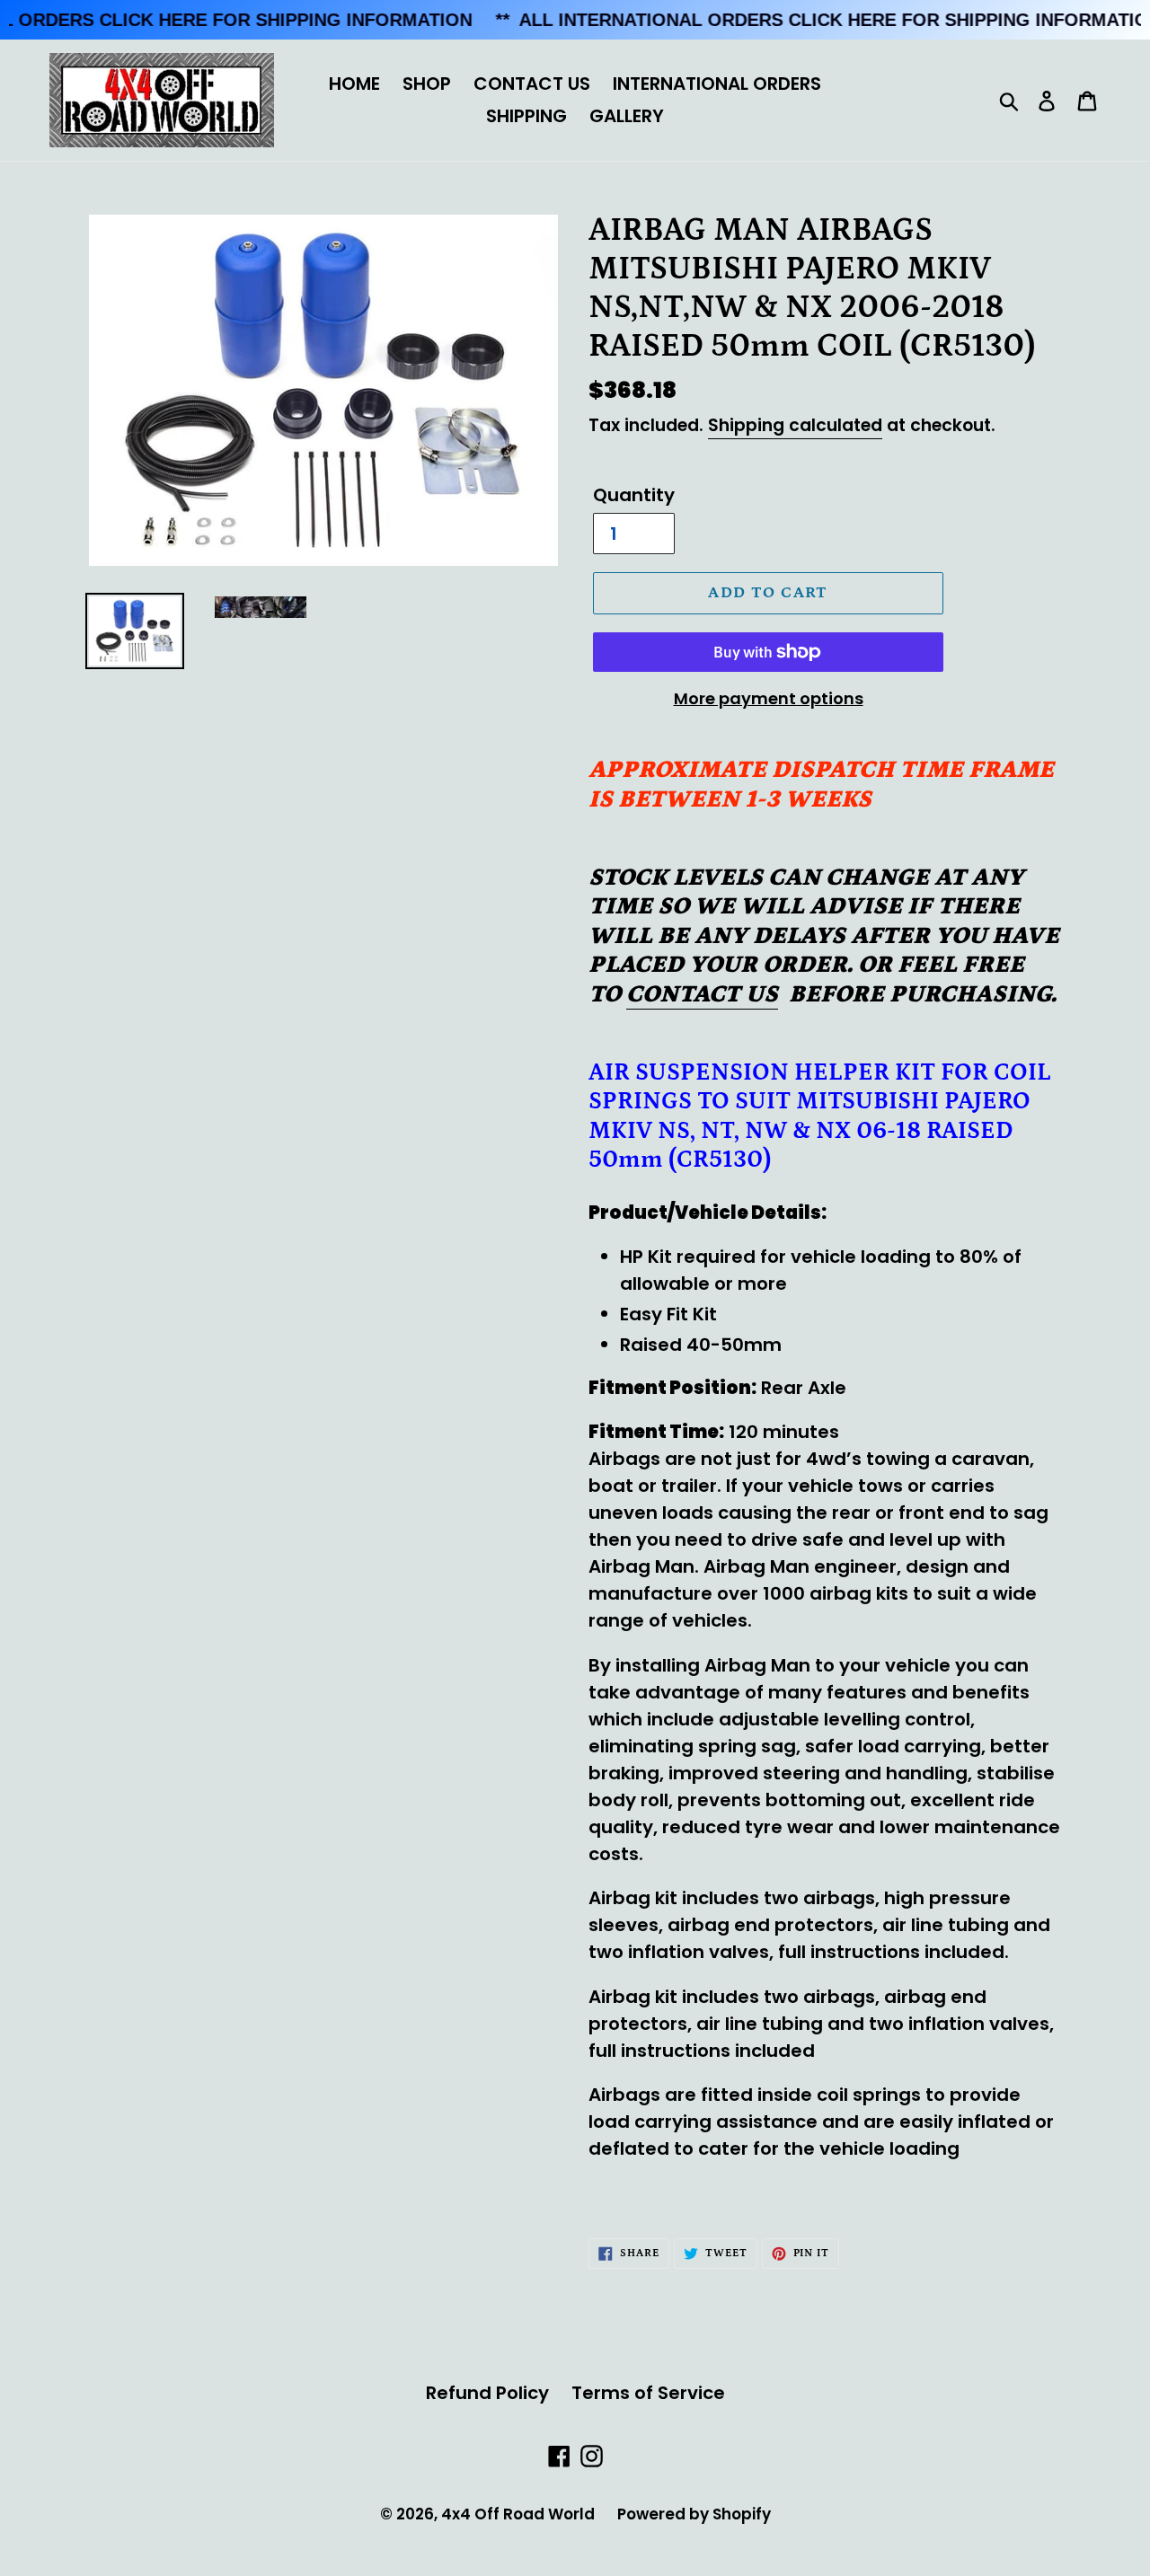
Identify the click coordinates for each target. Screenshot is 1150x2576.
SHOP (427, 84)
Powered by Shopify (694, 2514)
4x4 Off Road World (518, 2514)
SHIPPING (526, 116)
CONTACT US (532, 84)
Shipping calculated (795, 425)
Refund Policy (487, 2393)
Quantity (634, 495)
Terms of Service (648, 2393)
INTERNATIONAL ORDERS (717, 84)
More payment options (769, 698)
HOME (354, 84)
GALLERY (627, 116)
